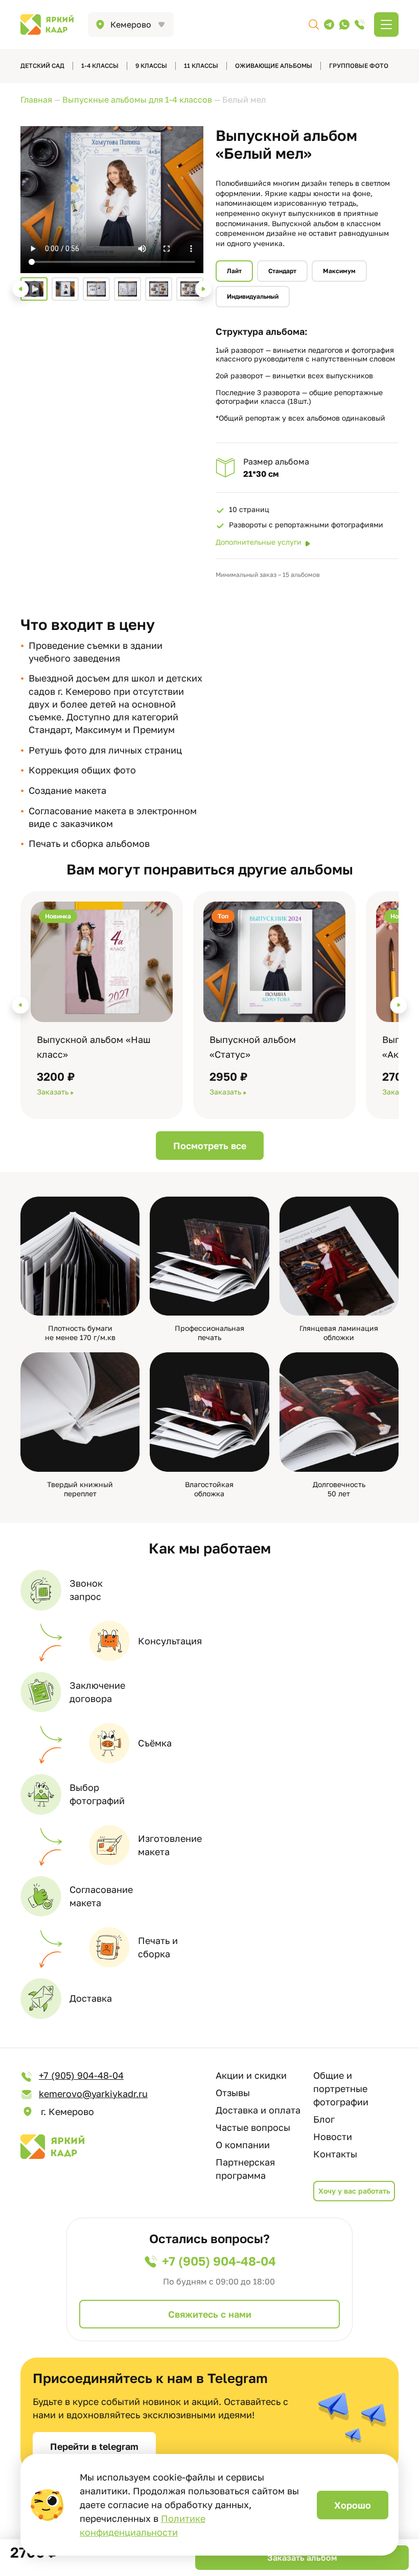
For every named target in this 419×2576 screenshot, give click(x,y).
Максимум (339, 271)
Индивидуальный (253, 296)
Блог (324, 2119)
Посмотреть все (210, 1146)
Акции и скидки (251, 2075)
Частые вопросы (253, 2127)
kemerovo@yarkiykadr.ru (93, 2094)
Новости (333, 2136)
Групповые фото (359, 66)
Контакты (335, 2154)
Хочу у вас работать (354, 2191)
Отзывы (233, 2093)
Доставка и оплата (258, 2110)
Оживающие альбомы (274, 66)
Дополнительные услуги (259, 542)
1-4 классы (100, 66)
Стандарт (282, 271)
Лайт (234, 271)
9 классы (151, 66)
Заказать (53, 1092)
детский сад (42, 66)
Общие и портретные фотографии (341, 2088)
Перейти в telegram (94, 2446)
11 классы (201, 66)
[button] (20, 289)
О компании (243, 2145)
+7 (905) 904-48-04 (81, 2075)
